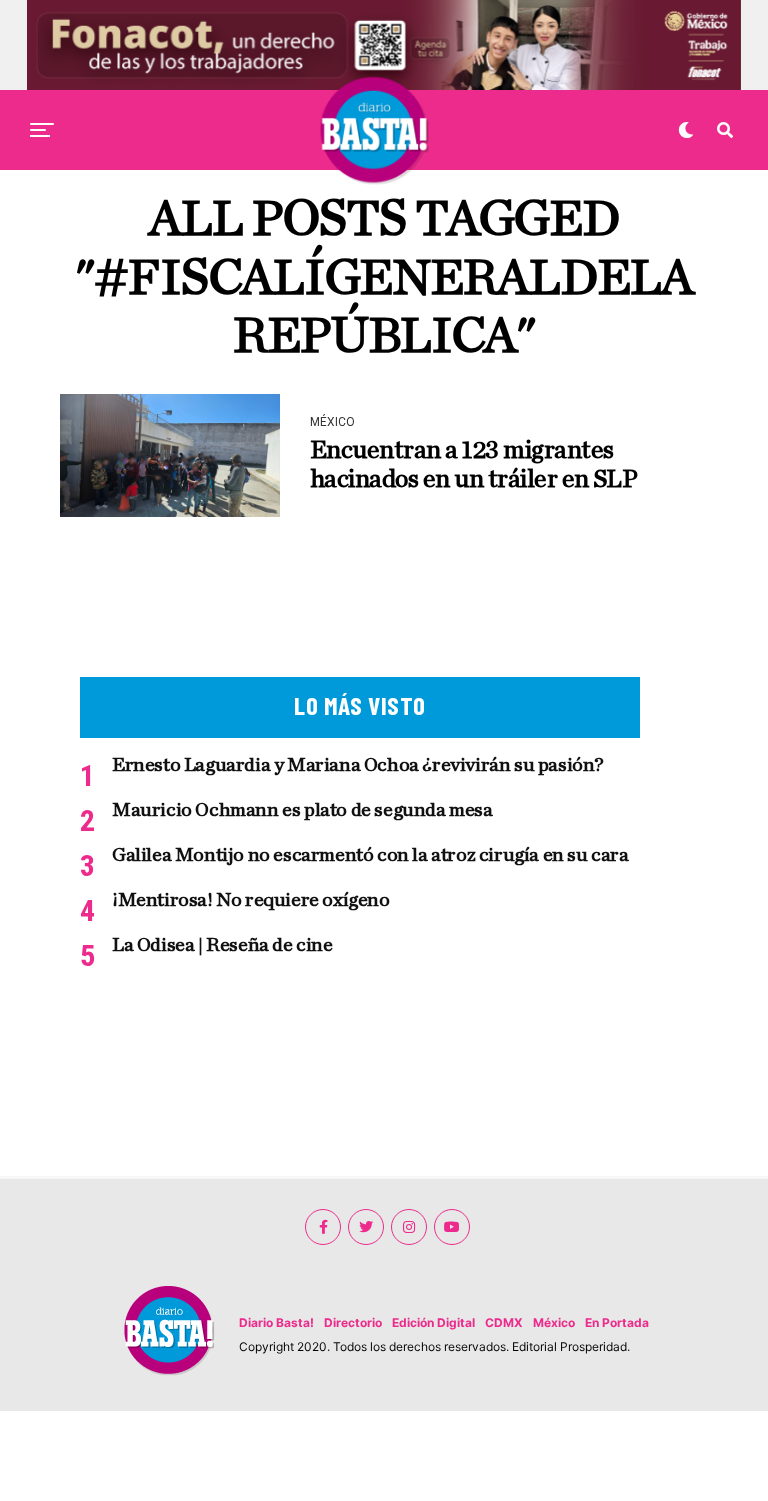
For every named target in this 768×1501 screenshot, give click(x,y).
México (554, 1322)
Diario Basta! (276, 1322)
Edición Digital (433, 1322)
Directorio (353, 1322)
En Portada (617, 1322)
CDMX (504, 1322)
